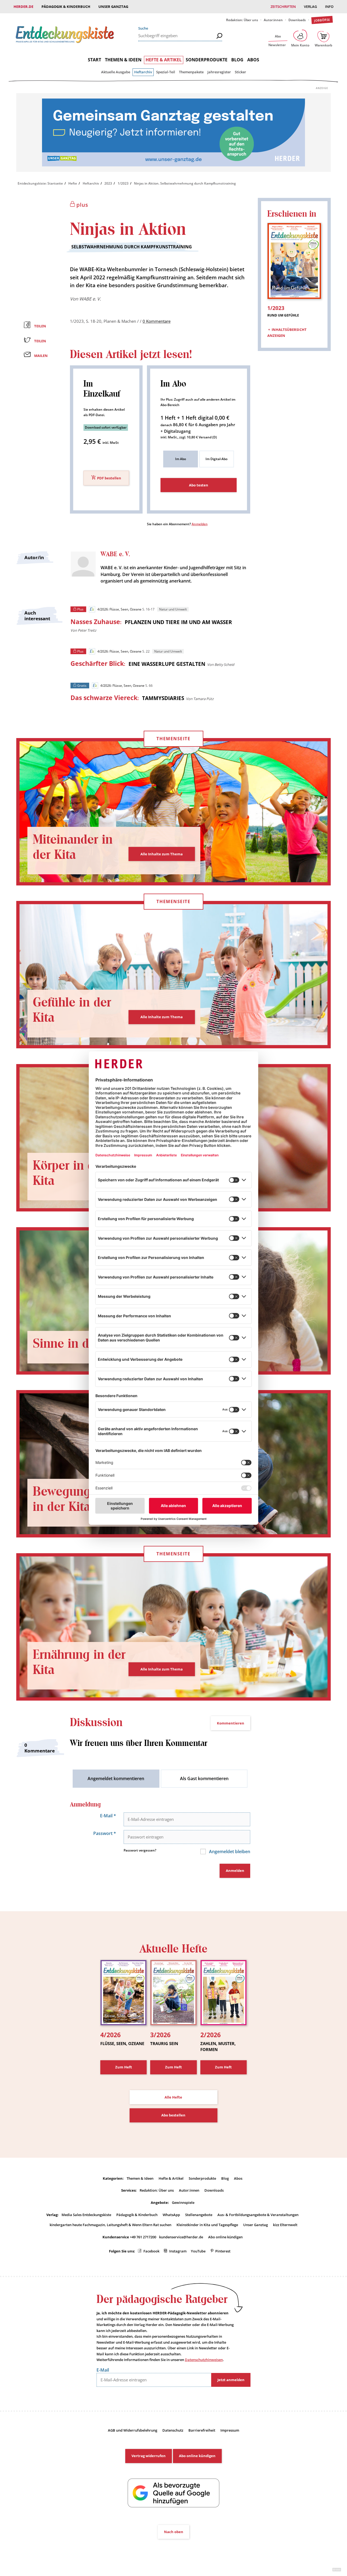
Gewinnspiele (183, 2202)
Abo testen (199, 485)
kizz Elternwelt (285, 2225)
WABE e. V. (90, 299)
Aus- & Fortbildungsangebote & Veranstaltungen (258, 2215)
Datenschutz (173, 2430)
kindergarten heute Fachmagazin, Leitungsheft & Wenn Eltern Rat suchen (110, 2225)
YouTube (198, 2251)
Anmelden (200, 524)
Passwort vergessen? (140, 1850)
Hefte (73, 183)
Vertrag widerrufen (149, 2456)
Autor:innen (273, 20)
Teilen (40, 326)
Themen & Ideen (123, 60)
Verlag (310, 7)
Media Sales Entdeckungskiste (86, 2215)
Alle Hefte (173, 2097)
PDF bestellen (109, 478)
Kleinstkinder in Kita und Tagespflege (207, 2225)
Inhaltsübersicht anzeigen (287, 333)
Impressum (230, 2430)
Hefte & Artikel (164, 60)
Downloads (297, 20)
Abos (253, 60)
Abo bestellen (173, 2115)
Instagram (178, 2251)
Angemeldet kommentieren (116, 1778)
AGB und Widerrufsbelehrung (133, 2430)
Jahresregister (219, 72)
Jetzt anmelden (231, 2380)
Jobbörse (322, 20)
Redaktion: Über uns (242, 20)
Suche (143, 28)
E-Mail (108, 1816)
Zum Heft (124, 2067)
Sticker (240, 72)
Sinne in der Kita (79, 1344)
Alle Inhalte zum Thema (162, 854)
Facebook (151, 2251)
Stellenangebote (199, 2215)
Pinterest (223, 2251)
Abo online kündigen (225, 2237)
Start (94, 60)
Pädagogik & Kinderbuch (66, 7)
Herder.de (23, 7)
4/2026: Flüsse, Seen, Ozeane (119, 609)
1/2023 (123, 183)
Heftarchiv (143, 72)
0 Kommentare (157, 321)
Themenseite (173, 739)
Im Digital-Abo (216, 459)
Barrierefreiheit (202, 2430)
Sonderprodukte (207, 60)
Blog (237, 60)
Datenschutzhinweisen (204, 2360)
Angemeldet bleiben (229, 1852)
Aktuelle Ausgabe (116, 72)
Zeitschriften (283, 7)
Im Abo (181, 459)
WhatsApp (171, 2215)
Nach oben (174, 2532)
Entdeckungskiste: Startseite (40, 183)
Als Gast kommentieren (204, 1778)
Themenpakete (191, 72)
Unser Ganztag (113, 7)
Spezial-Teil (166, 72)
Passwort (105, 1833)
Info (329, 7)
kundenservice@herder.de (181, 2237)
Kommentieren (231, 1723)
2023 (108, 183)
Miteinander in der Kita (73, 847)
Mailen (41, 356)
